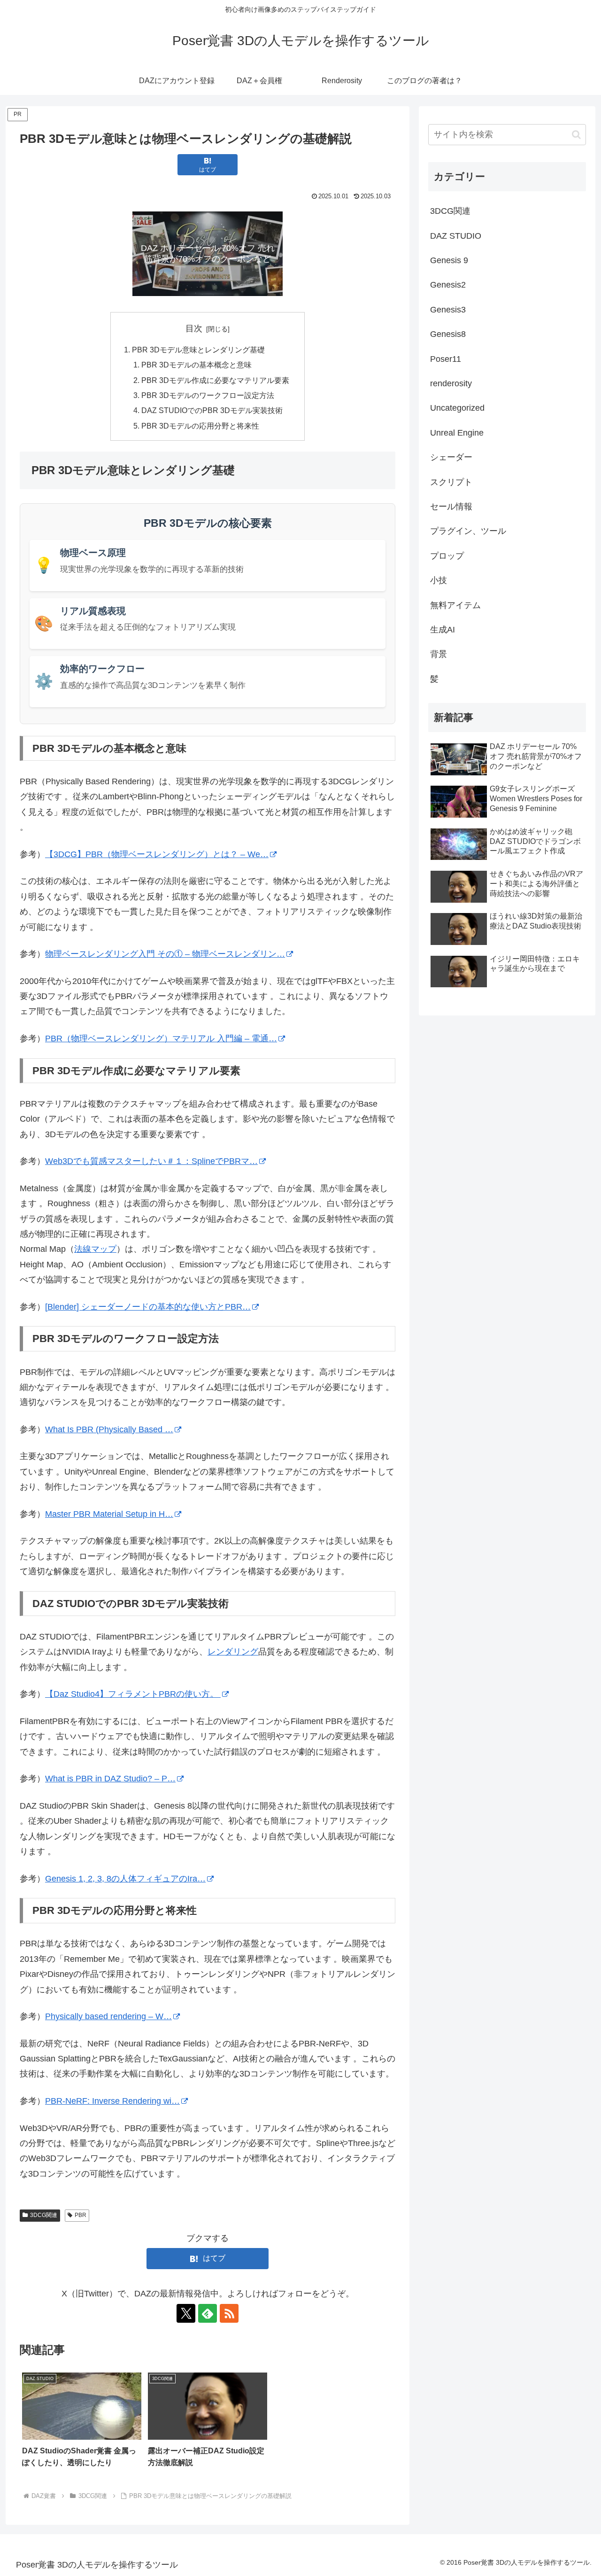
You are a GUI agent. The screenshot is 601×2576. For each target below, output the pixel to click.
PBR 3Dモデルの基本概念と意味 (196, 365)
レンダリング (233, 1652)
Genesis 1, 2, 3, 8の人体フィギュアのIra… (125, 1879)
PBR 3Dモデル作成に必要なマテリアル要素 (215, 380)
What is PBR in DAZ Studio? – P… (110, 1779)
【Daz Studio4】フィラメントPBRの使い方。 (133, 1694)
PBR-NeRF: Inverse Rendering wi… (112, 2101)
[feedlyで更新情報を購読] (208, 2313)
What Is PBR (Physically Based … (109, 1429)
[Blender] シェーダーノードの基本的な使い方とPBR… (148, 1307)
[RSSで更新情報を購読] (229, 2313)
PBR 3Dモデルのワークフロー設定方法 (208, 395)
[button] (576, 135)
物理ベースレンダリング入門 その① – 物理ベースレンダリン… (165, 954)
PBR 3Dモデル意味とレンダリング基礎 (198, 350)
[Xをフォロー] (186, 2313)
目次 (194, 328)
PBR (81, 2215)
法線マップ (95, 1249)
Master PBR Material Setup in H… (109, 1514)
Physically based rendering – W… (108, 2016)
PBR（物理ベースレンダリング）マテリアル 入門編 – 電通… (161, 1038)
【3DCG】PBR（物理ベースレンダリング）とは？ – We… (157, 854)
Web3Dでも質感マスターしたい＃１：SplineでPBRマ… (151, 1161)
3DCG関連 (44, 2215)
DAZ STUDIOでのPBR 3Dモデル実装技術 (212, 410)
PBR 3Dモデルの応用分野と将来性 (200, 426)
